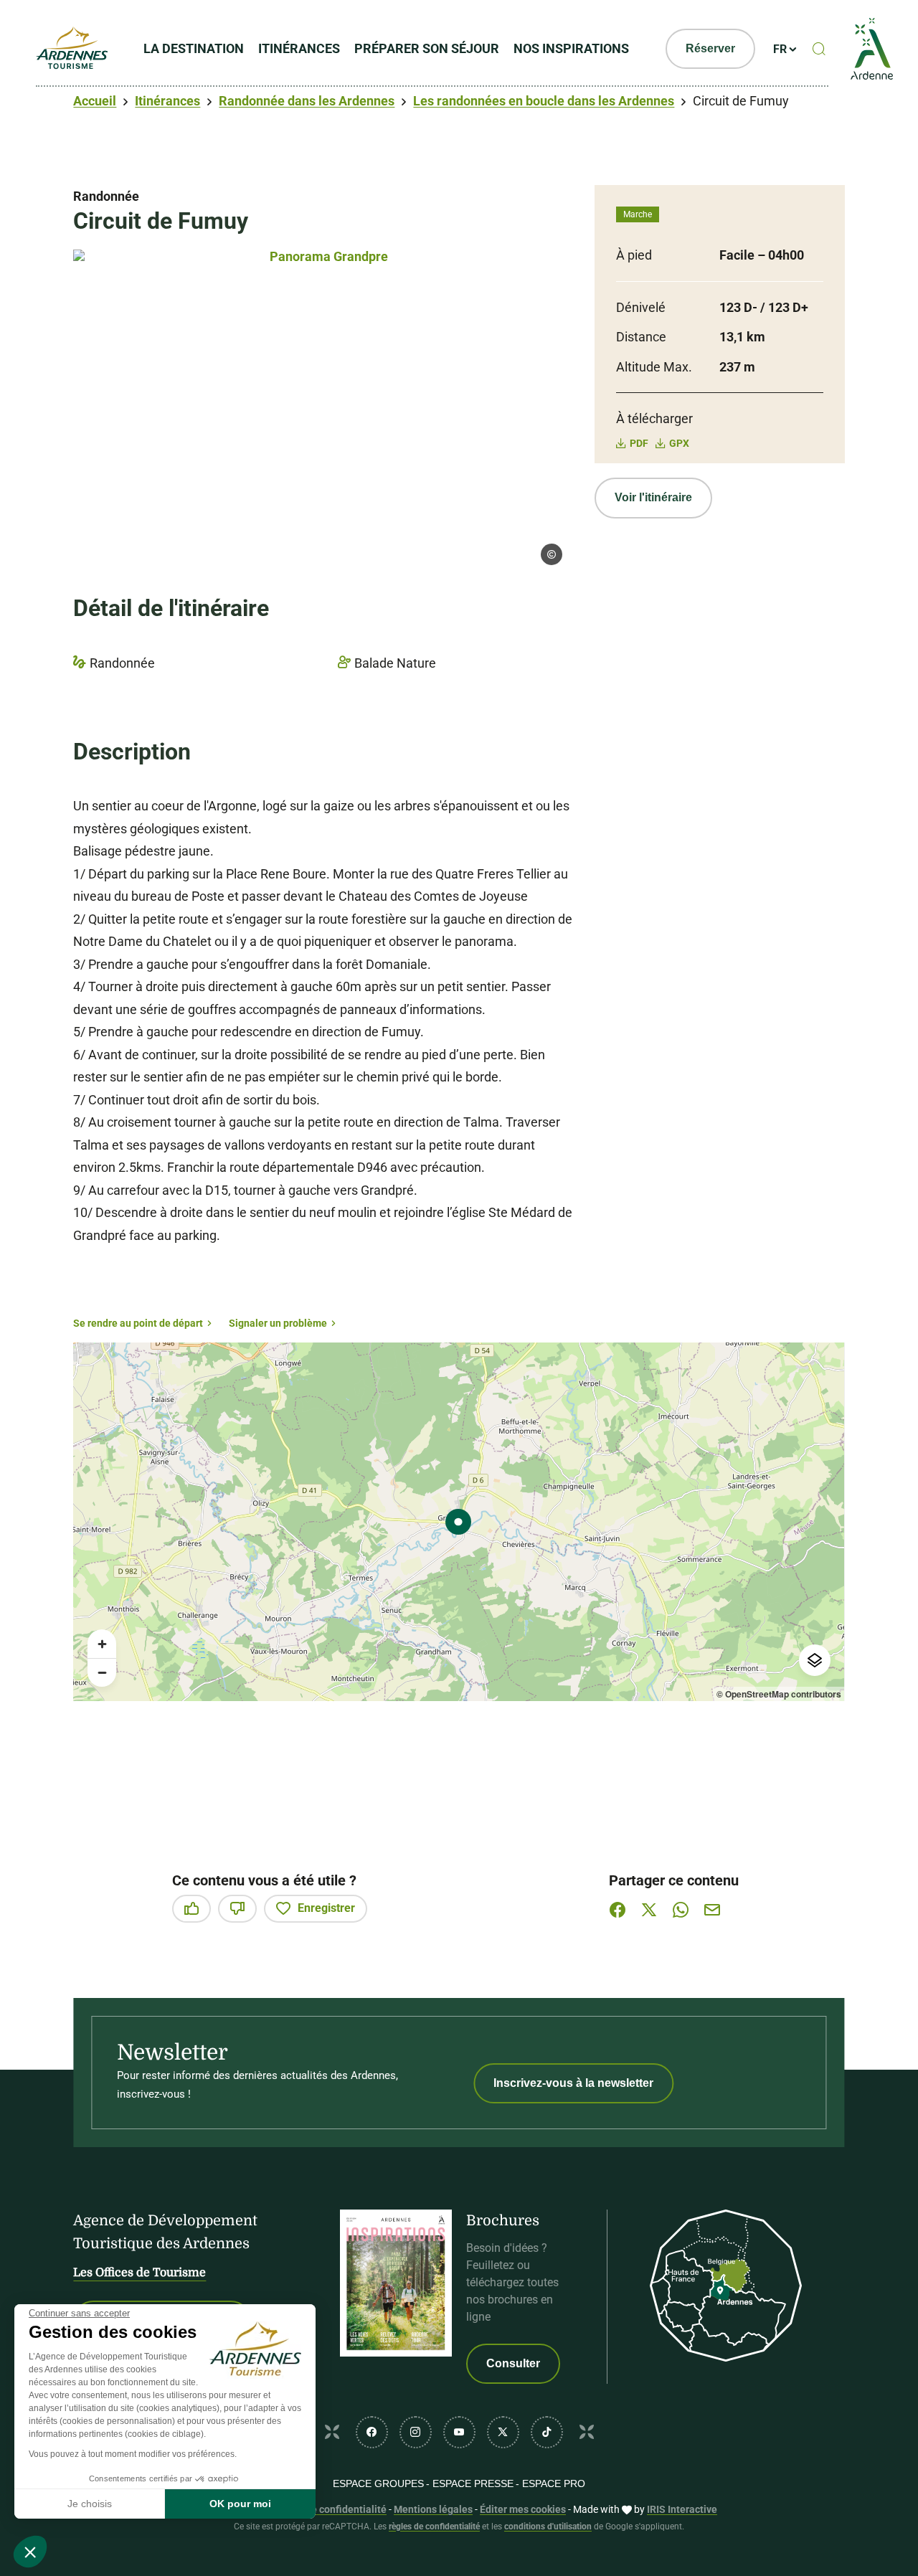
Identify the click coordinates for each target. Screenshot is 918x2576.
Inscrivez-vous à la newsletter (573, 2083)
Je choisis (90, 2504)
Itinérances (299, 48)
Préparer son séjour (427, 48)
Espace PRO (554, 2483)
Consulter (513, 2363)
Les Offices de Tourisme (139, 2273)
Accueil (95, 101)
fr (780, 49)
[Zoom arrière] (102, 1672)
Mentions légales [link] (433, 2509)
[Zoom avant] (102, 1644)
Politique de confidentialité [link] (324, 2509)
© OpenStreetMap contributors (779, 1694)
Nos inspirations (571, 48)
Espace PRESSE (473, 2483)
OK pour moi (240, 2504)
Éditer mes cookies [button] (523, 2509)
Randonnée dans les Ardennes (307, 101)
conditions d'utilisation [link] (548, 2527)
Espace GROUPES (378, 2483)
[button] (30, 2552)
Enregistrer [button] (326, 1908)
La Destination (194, 48)
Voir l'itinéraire (653, 497)
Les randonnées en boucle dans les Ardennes (544, 101)
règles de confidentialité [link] (434, 2527)
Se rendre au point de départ (138, 1323)
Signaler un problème (278, 1323)
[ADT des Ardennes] (72, 49)
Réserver (710, 48)
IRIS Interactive (682, 2509)
